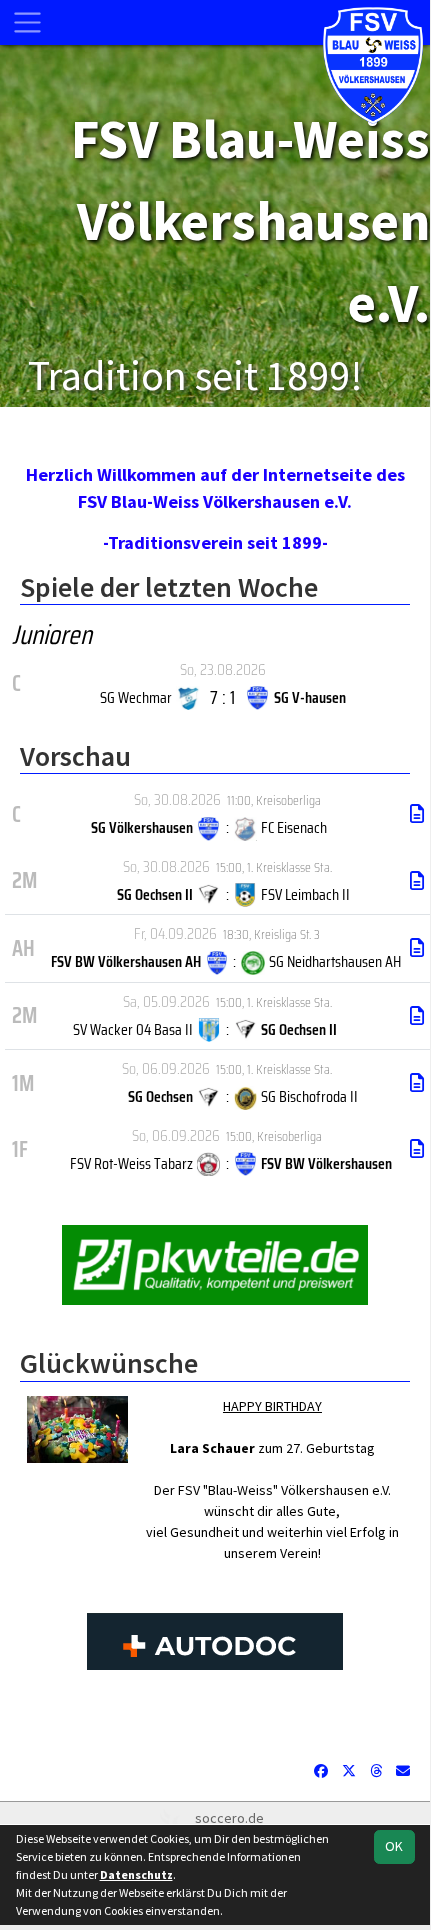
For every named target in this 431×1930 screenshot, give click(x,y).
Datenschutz (136, 1874)
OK (394, 1846)
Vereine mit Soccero (215, 1724)
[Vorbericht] (417, 814)
